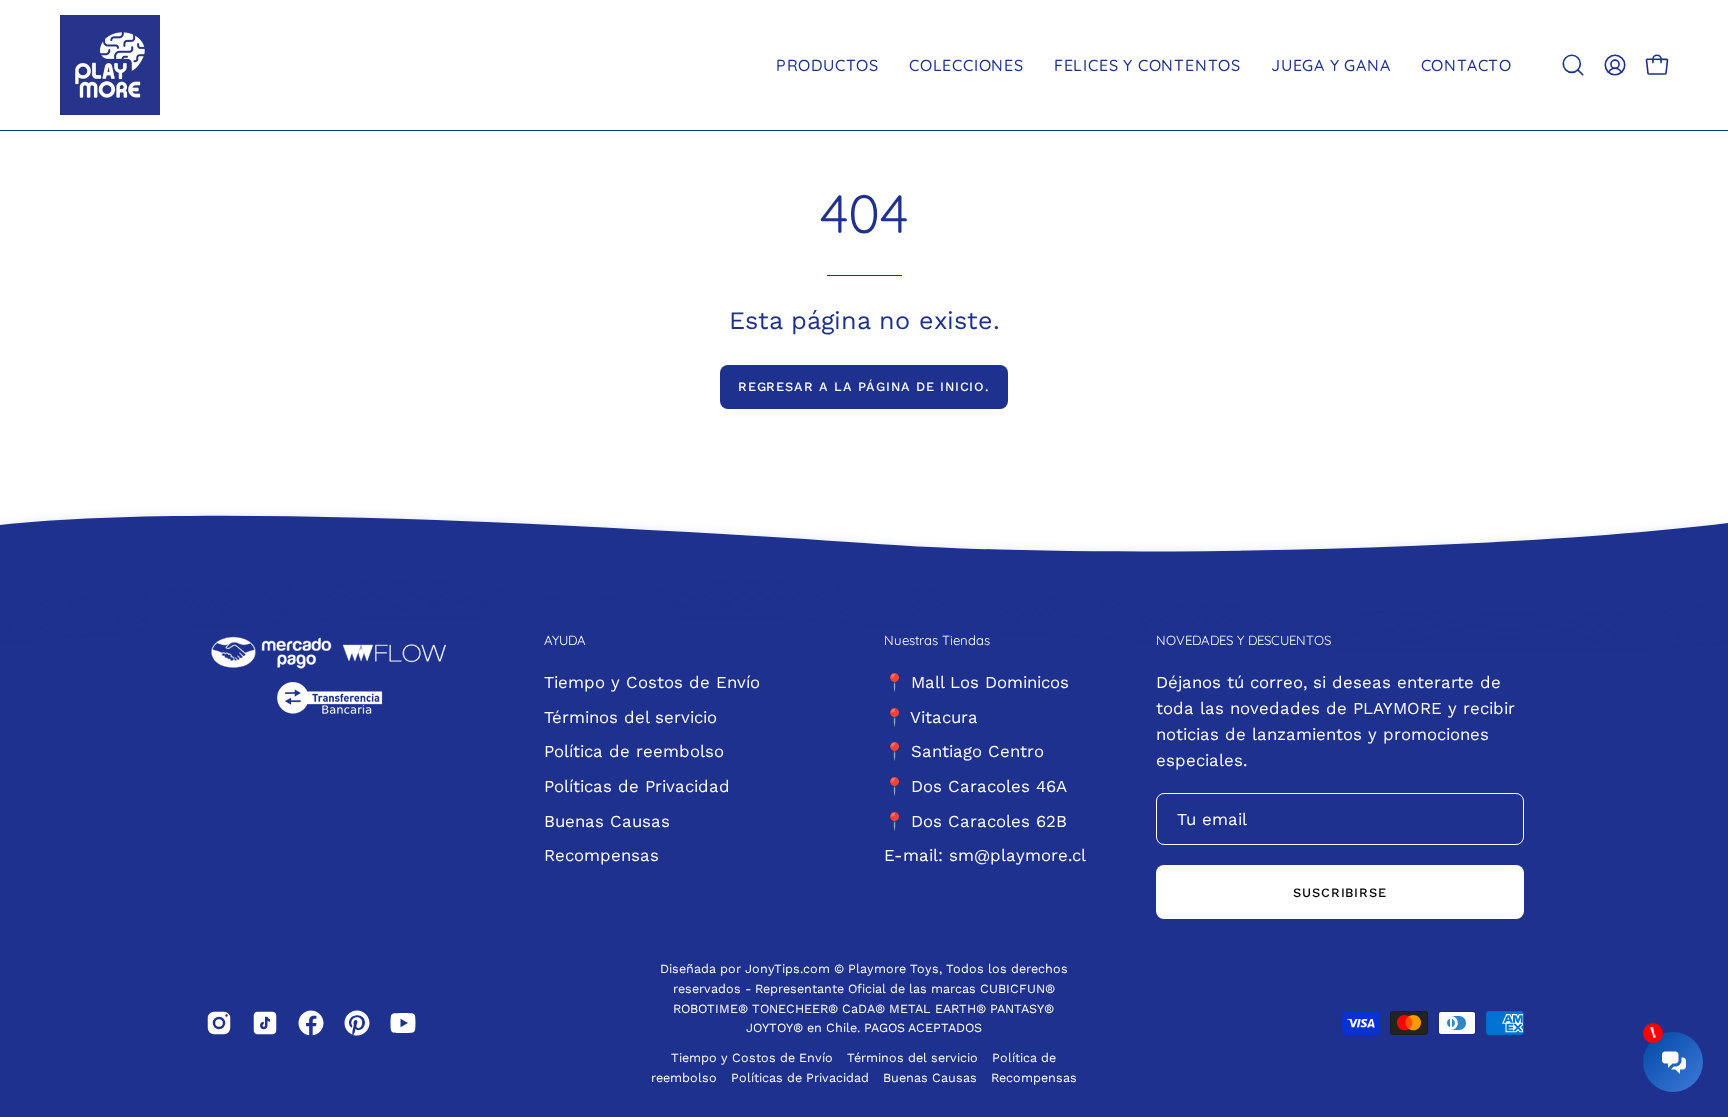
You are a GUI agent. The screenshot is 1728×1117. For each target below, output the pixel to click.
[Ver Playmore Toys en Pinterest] (357, 1023)
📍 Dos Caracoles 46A (975, 785)
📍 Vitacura (931, 716)
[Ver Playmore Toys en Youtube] (403, 1023)
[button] (1573, 65)
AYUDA (565, 640)
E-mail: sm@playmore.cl (985, 855)
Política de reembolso (634, 751)
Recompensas (601, 855)
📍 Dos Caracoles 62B (975, 820)
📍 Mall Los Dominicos (976, 682)
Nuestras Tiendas (937, 640)
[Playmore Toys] (110, 65)
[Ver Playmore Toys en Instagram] (219, 1023)
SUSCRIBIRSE (1340, 892)
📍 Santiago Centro (964, 751)
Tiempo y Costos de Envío (652, 682)
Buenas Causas (607, 820)
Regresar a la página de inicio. (864, 386)
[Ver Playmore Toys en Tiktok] (265, 1023)
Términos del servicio (630, 716)
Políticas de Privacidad (637, 785)
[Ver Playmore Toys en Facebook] (311, 1023)
